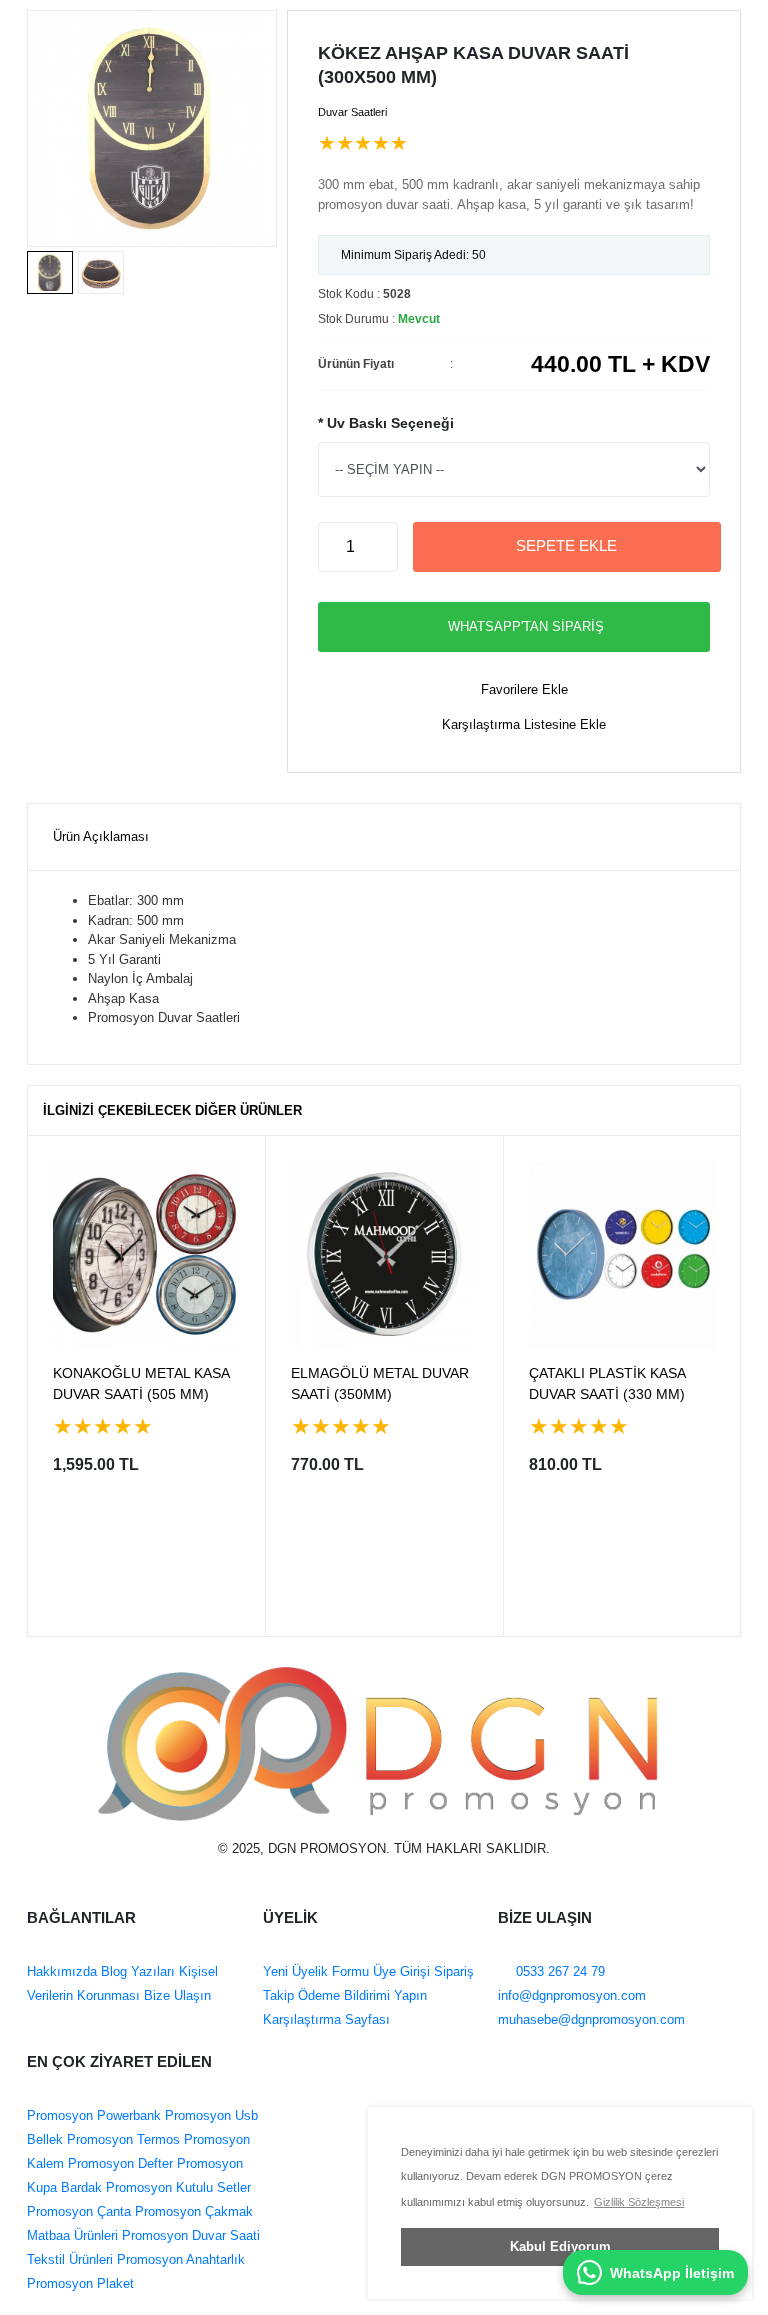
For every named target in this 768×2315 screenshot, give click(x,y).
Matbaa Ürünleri (72, 2235)
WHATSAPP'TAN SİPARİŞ (526, 626)
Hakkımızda (62, 1971)
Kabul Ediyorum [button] (560, 2246)
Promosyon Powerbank (94, 2115)
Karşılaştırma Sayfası (326, 2019)
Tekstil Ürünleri (70, 2259)
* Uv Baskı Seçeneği (386, 423)
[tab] (101, 837)
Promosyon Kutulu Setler (176, 2187)
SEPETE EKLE (566, 545)
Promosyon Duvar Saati (189, 2235)
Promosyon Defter (118, 2163)
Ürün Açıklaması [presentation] (101, 836)
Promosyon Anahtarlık (179, 2259)
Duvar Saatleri (352, 112)
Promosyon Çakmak (192, 2211)
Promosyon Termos (121, 2139)
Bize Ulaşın (175, 1995)
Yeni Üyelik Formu (316, 1971)
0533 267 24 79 (558, 1971)
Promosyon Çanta (79, 2211)
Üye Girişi (401, 1971)
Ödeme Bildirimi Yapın (360, 1995)
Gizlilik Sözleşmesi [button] (639, 2202)
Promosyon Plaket (80, 2283)
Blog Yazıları (136, 1971)
